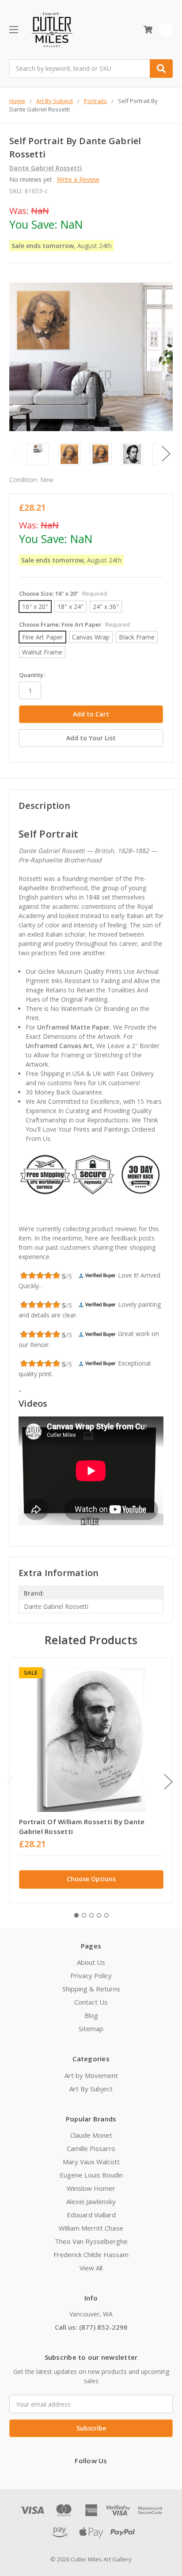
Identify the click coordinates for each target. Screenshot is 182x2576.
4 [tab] (99, 1915)
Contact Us (91, 2002)
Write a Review (78, 179)
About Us (91, 1962)
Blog (91, 2015)
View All (91, 2268)
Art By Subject (91, 2089)
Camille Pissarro (91, 2148)
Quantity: (32, 675)
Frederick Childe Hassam (91, 2254)
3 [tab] (91, 1915)
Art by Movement (91, 2075)
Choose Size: (63, 593)
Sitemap (91, 2029)
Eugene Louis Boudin (91, 2175)
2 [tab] (84, 1915)
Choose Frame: (74, 624)
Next (166, 454)
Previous (16, 454)
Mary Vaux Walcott (91, 2162)
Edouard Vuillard (91, 2215)
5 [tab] (106, 1915)
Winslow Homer (91, 2188)
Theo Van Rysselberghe (91, 2241)
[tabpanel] (91, 1780)
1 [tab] (76, 1915)
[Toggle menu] (13, 29)
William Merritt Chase (91, 2228)
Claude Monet (91, 2135)
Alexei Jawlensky (91, 2201)
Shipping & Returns (91, 1989)
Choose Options (91, 1879)
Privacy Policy (91, 1975)
